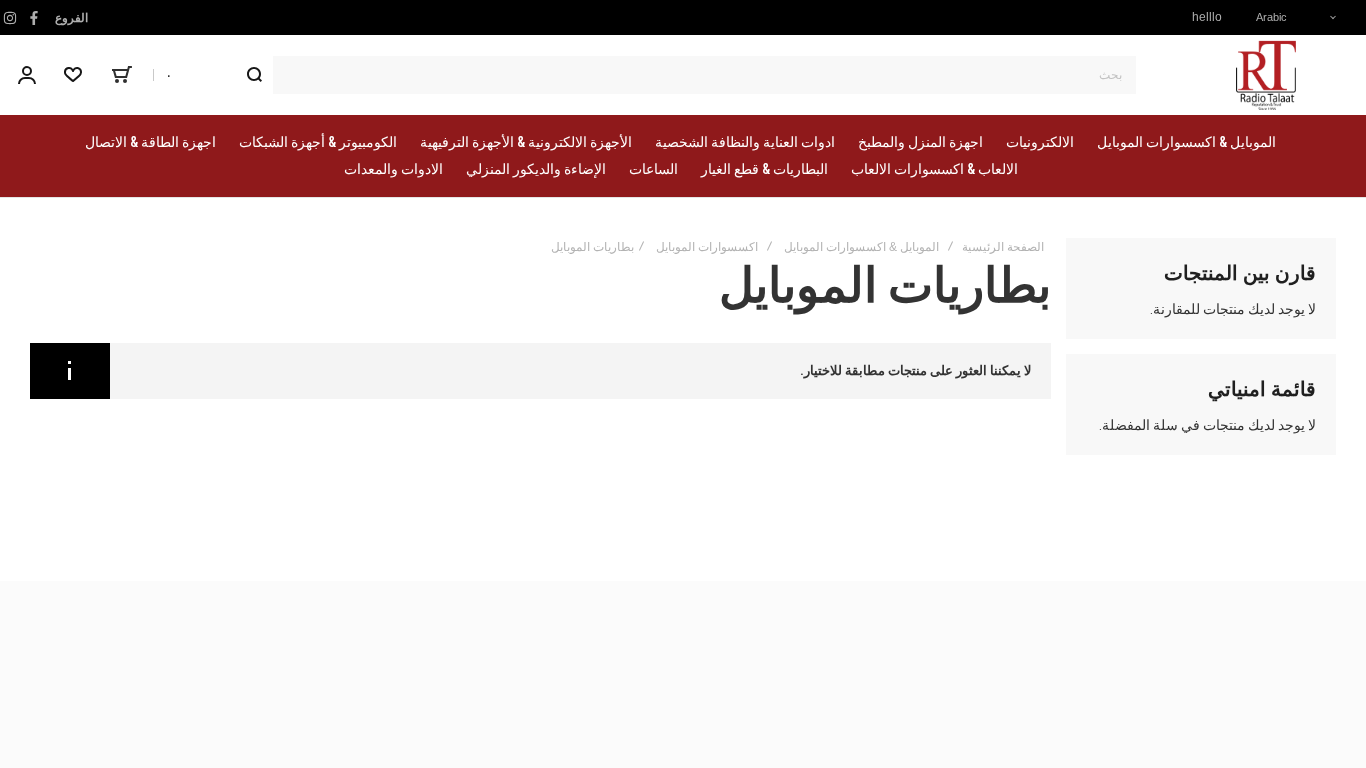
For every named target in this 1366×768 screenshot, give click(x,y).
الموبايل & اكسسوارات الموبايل (861, 247)
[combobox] (685, 75)
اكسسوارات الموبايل (707, 247)
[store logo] (1266, 75)
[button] (1289, 17)
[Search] (254, 75)
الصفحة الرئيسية (1003, 247)
